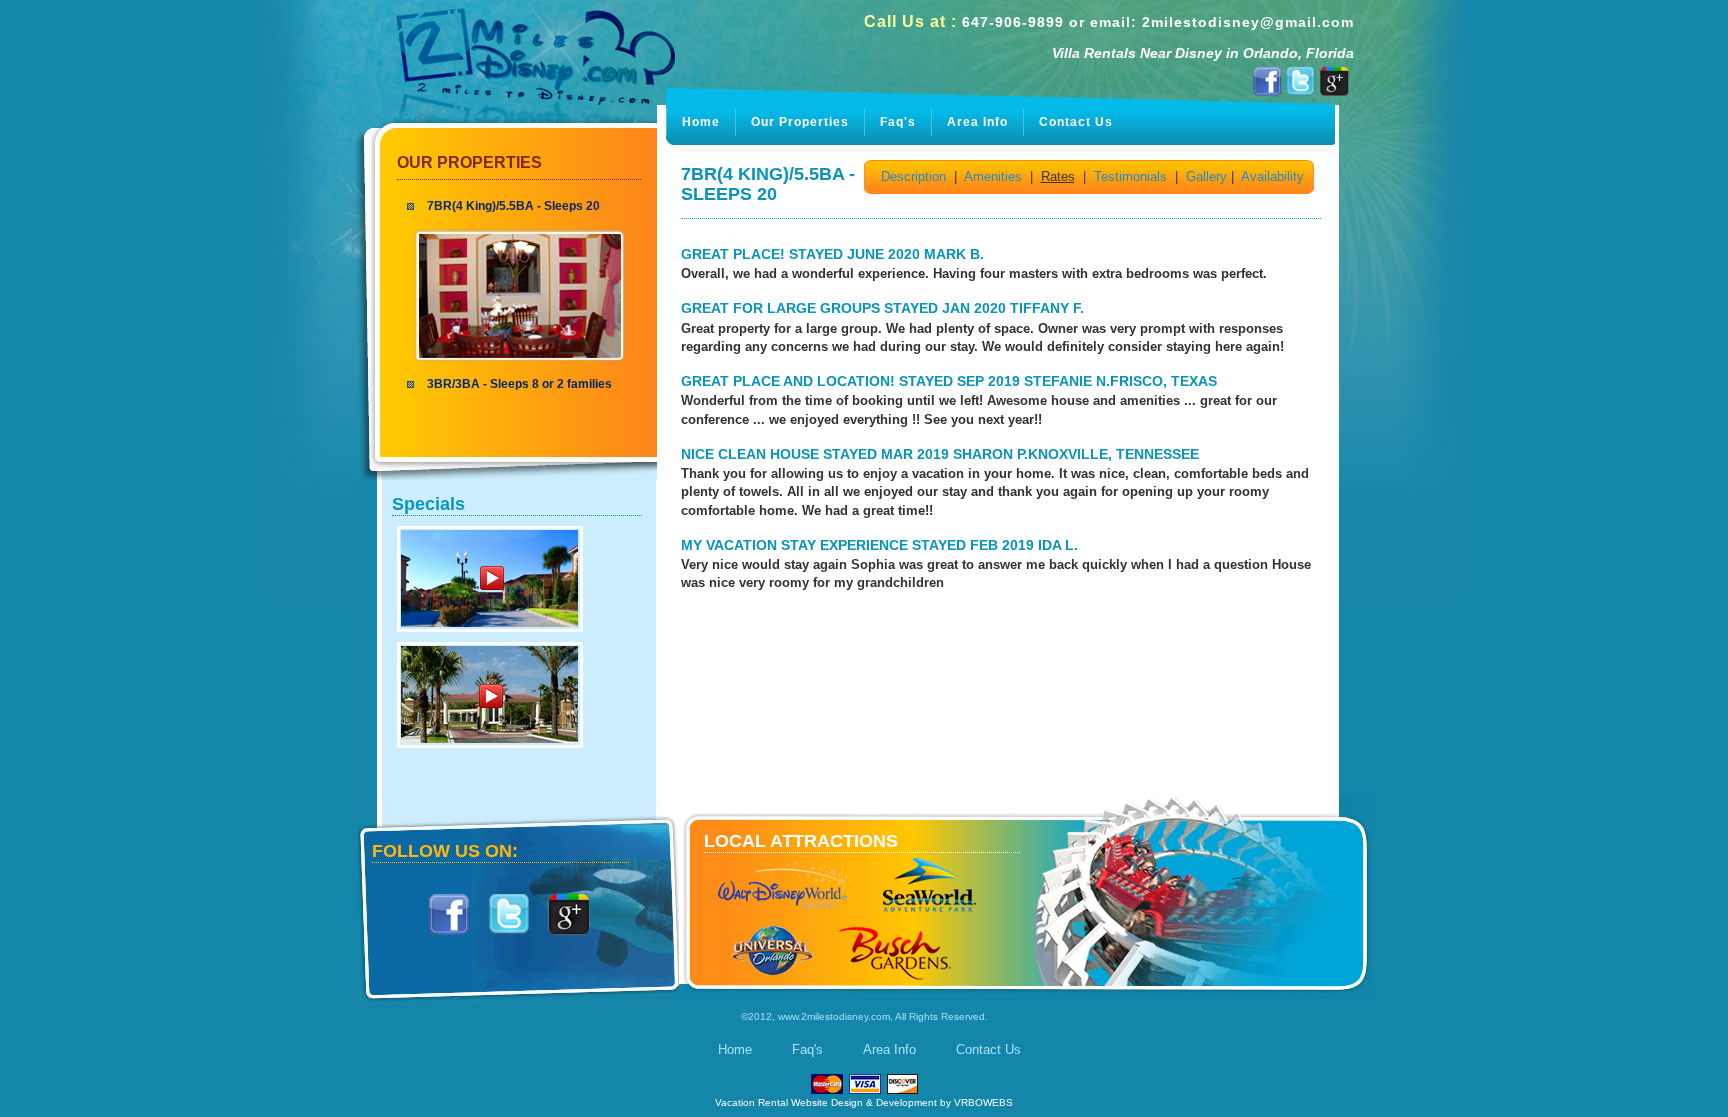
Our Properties (469, 162)
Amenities (993, 176)
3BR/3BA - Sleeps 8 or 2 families (519, 384)
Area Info (977, 122)
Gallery (1206, 176)
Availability (1272, 176)
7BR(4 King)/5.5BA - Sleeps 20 (513, 206)
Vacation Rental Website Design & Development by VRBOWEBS (864, 1102)
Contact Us (1076, 122)
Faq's (898, 122)
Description (913, 176)
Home (701, 122)
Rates (1058, 176)
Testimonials (1130, 176)
